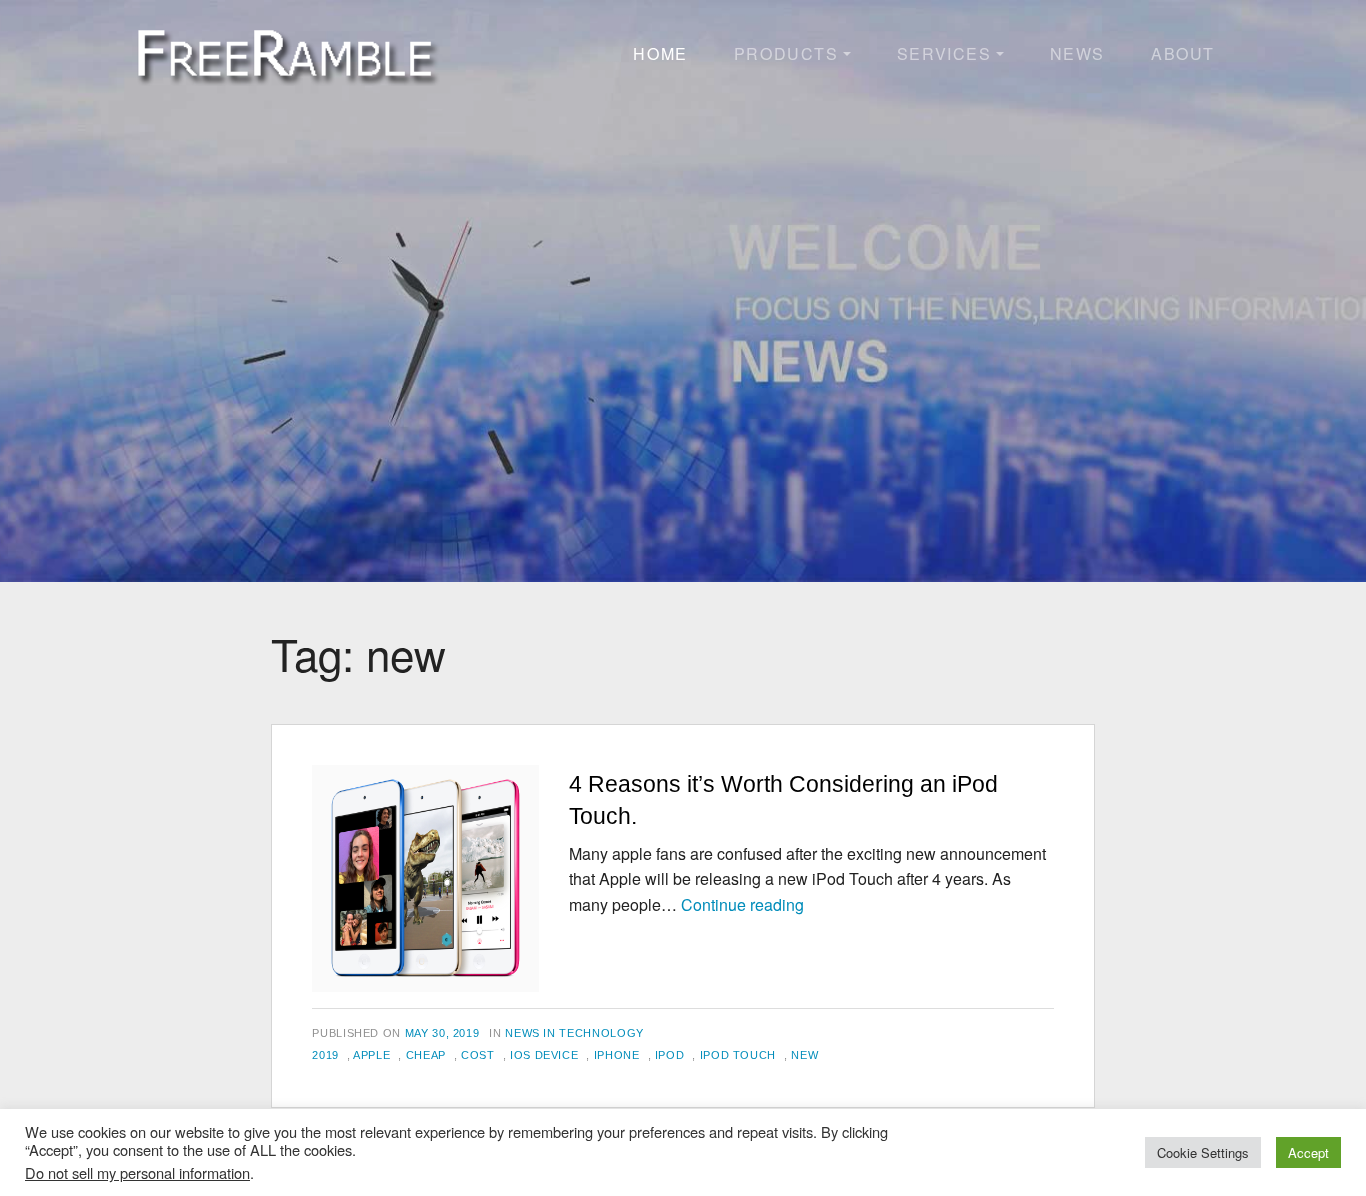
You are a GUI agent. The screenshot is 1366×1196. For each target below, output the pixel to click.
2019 (325, 1055)
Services (944, 53)
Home (660, 53)
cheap (426, 1055)
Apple (371, 1055)
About (1183, 53)
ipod (670, 1055)
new (804, 1055)
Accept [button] (1308, 1152)
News (1077, 53)
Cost (478, 1055)
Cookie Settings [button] (1203, 1152)
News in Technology (574, 1033)
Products (786, 53)
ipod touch (738, 1055)
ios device (544, 1055)
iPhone (617, 1055)
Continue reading (742, 904)
